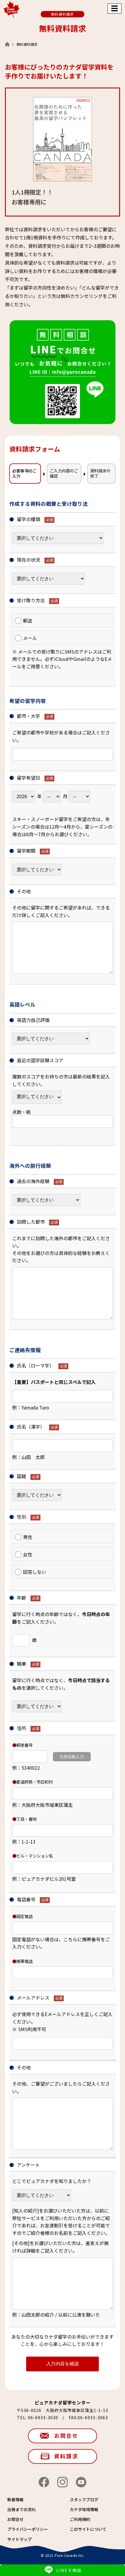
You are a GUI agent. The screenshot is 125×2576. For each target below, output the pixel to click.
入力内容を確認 (63, 2364)
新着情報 (15, 2499)
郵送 (28, 621)
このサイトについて (88, 2529)
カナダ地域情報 (84, 2509)
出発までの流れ (22, 2509)
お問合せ (66, 2435)
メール (30, 638)
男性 (28, 1537)
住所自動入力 (72, 1757)
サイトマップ (19, 2539)
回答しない (35, 1572)
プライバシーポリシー (28, 2529)
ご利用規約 (80, 2519)
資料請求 (66, 2456)
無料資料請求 (63, 14)
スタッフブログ (84, 2499)
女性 (28, 1554)
